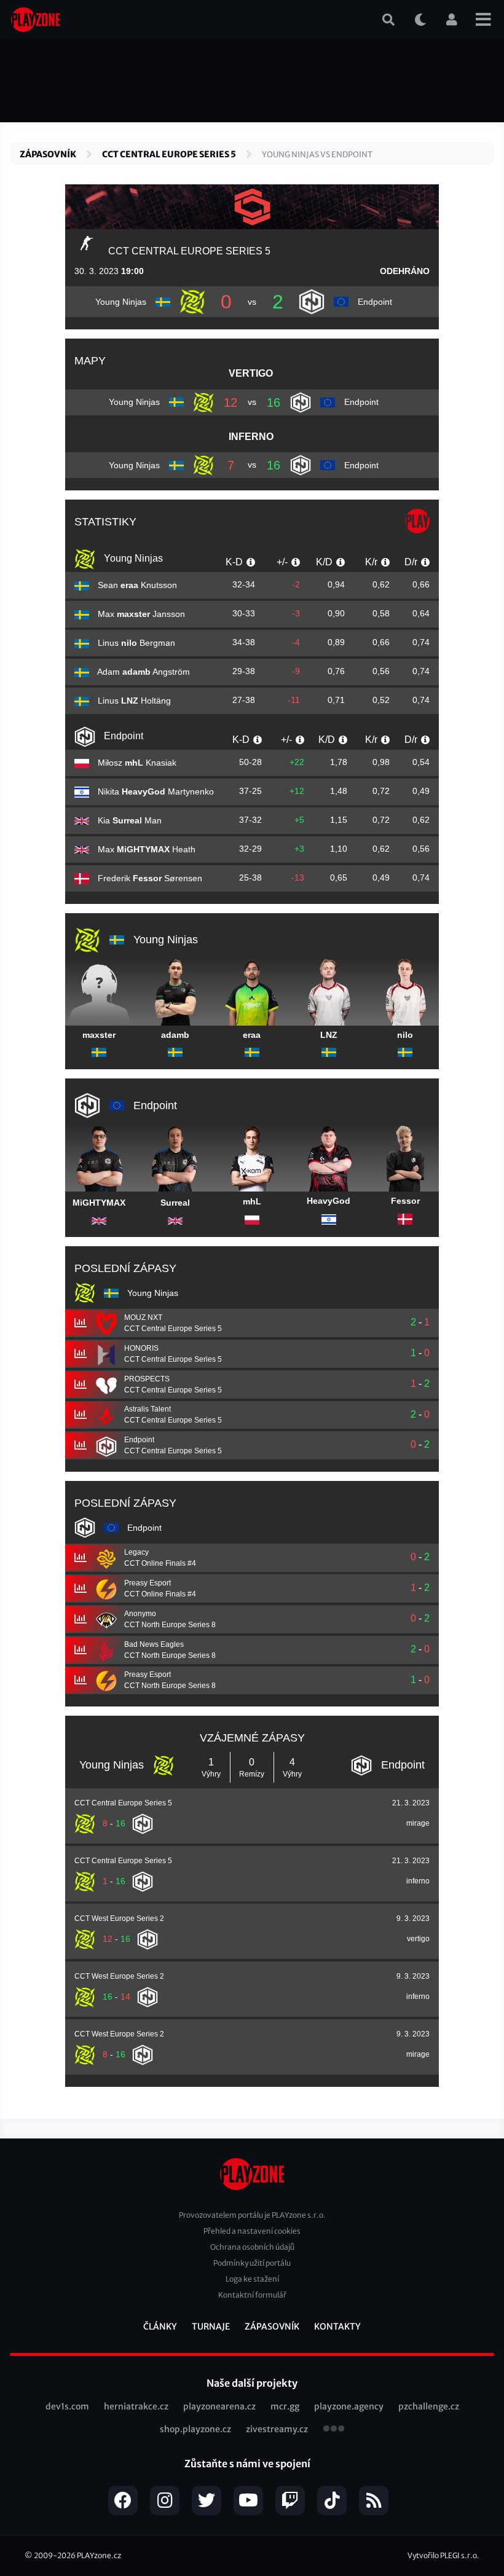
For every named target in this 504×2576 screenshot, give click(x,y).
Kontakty (337, 2327)
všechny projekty (334, 2430)
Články (160, 2327)
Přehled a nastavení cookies (252, 2231)
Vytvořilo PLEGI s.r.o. (443, 2555)
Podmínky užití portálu (252, 2263)
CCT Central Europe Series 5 (169, 154)
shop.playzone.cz (195, 2429)
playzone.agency (349, 2406)
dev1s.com (67, 2406)
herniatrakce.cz (136, 2406)
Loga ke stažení (252, 2279)
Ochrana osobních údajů (252, 2247)
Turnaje (211, 2327)
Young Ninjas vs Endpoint (317, 155)
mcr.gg (285, 2406)
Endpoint (122, 736)
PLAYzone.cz (99, 2555)
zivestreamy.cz (277, 2429)
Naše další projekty (252, 2383)
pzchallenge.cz (429, 2406)
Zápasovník (48, 154)
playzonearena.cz (219, 2406)
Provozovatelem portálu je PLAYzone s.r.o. (252, 2215)
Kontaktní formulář (252, 2295)
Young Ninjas (132, 558)
